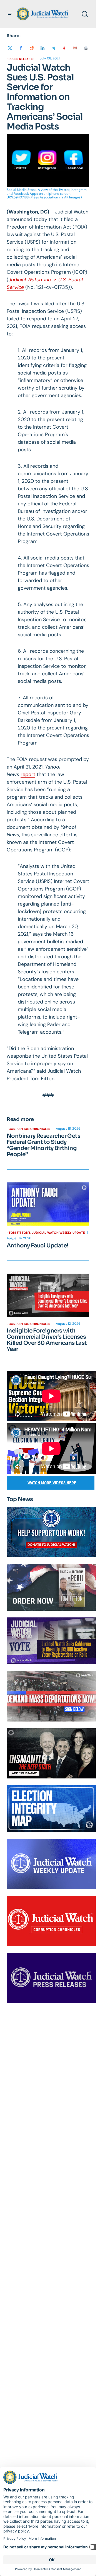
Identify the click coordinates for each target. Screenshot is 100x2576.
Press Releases (22, 59)
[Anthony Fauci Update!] (48, 1204)
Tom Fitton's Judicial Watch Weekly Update (47, 1233)
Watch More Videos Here (52, 1483)
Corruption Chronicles (30, 1129)
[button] (10, 14)
